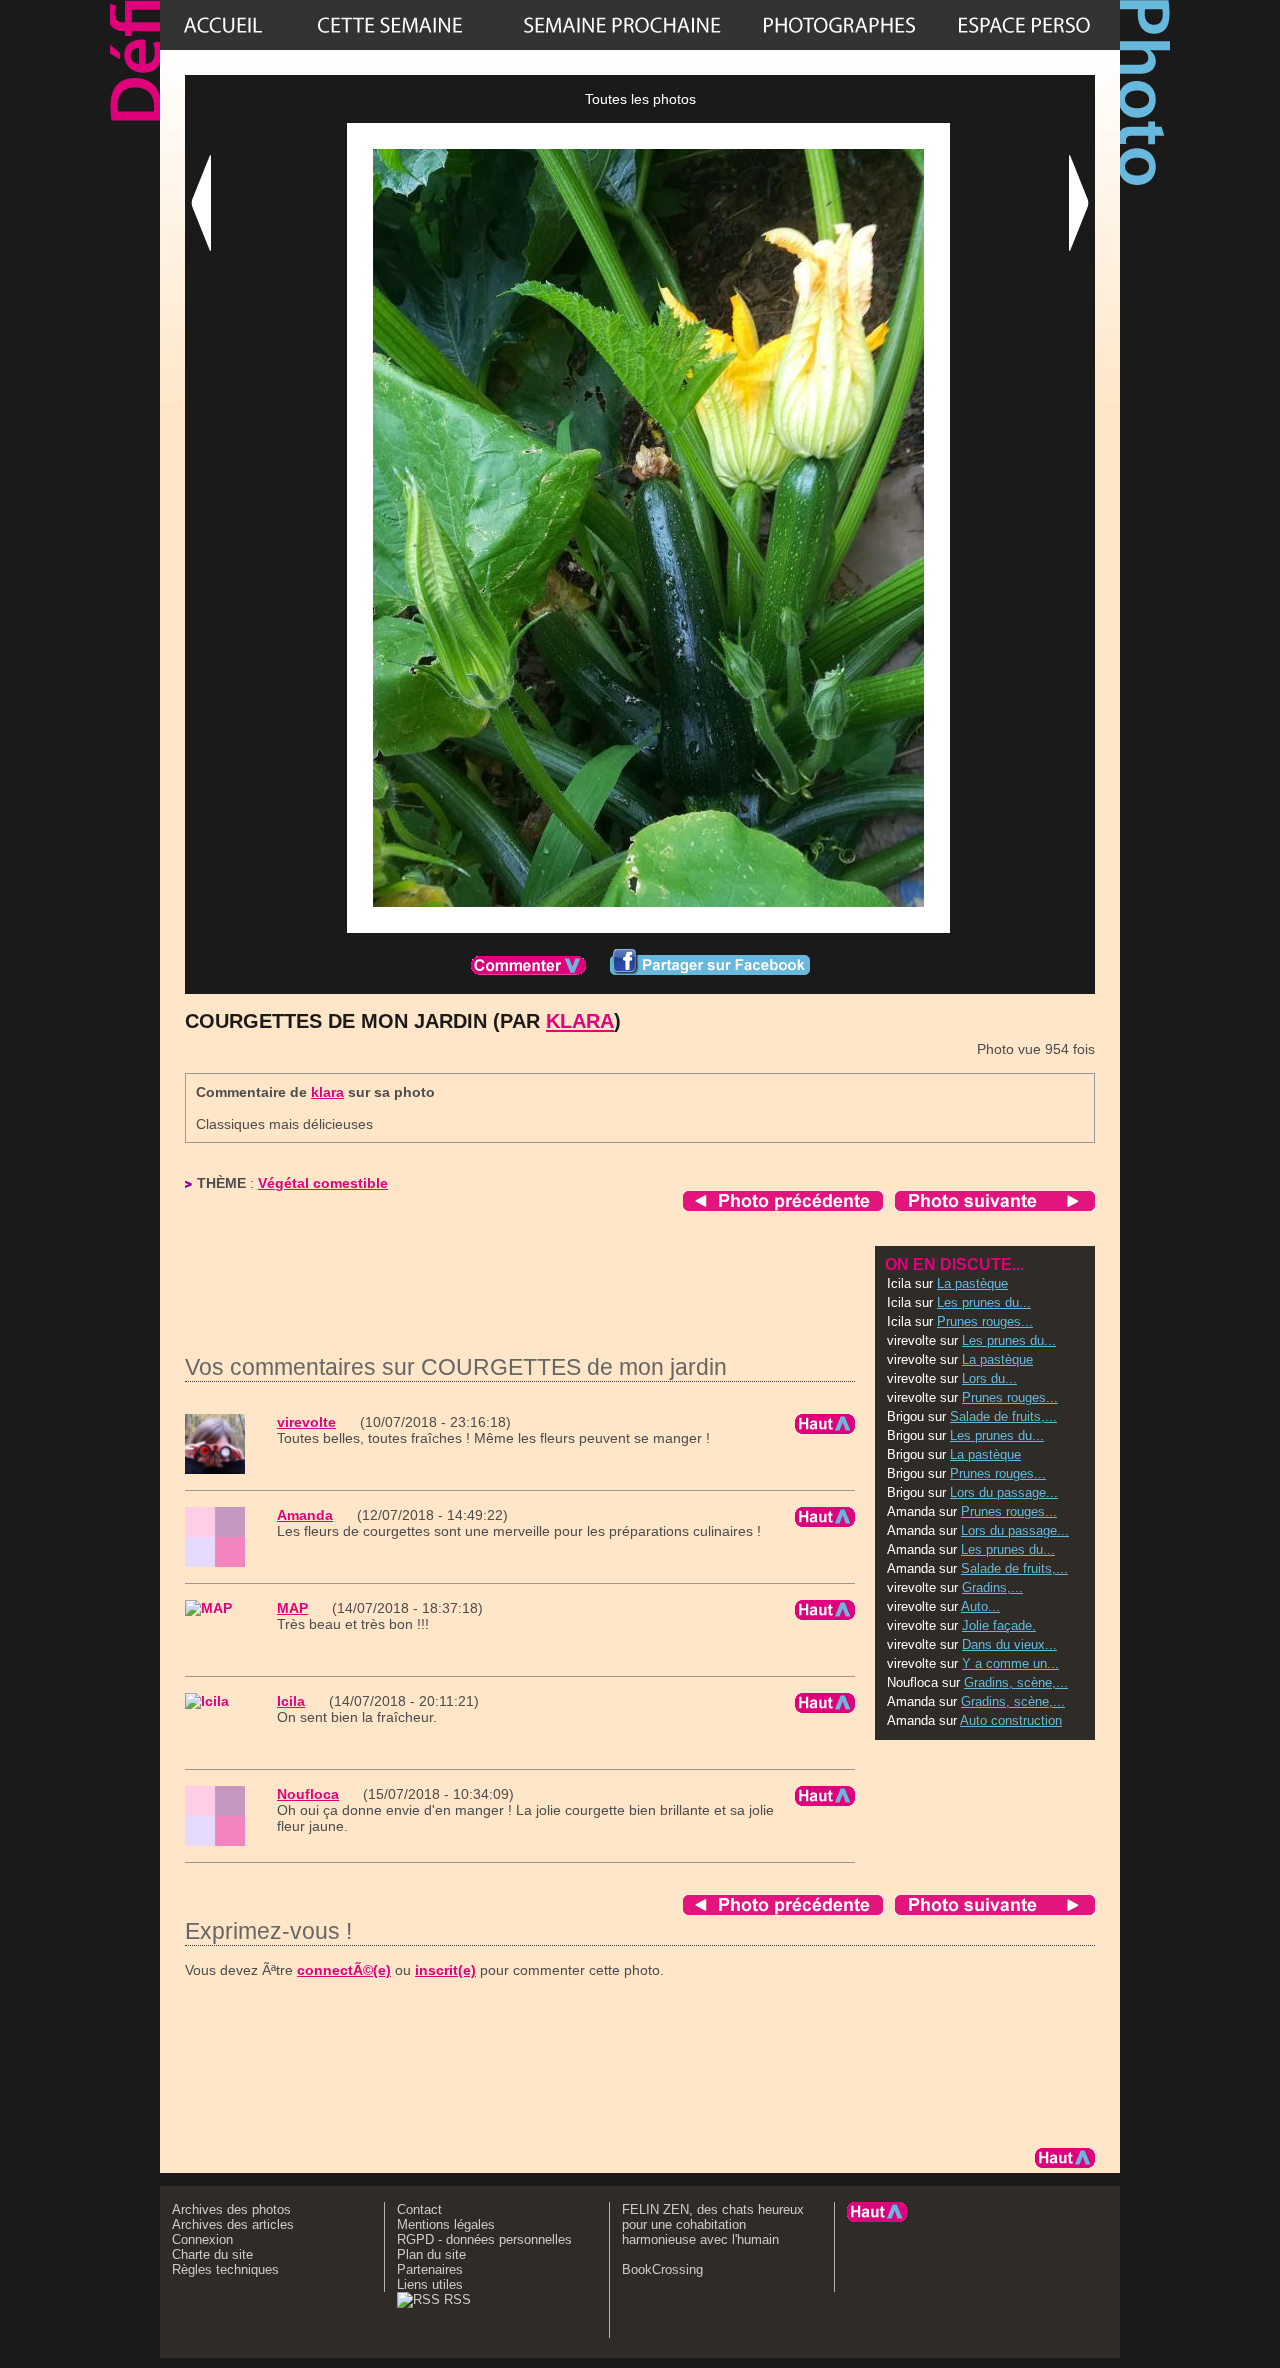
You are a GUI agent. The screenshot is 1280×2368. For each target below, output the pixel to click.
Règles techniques (225, 2269)
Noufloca (308, 1794)
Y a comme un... (1010, 1663)
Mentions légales (446, 2224)
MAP (292, 1608)
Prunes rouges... (985, 1321)
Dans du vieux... (1009, 1644)
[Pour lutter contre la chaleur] (622, 25)
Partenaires (430, 2269)
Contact (419, 2209)
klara (580, 1021)
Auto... (980, 1606)
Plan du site (431, 2254)
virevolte (306, 1422)
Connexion (202, 2239)
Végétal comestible (323, 1183)
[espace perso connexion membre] (1024, 25)
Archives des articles (233, 2224)
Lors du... (989, 1378)
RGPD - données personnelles (484, 2239)
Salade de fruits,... (1003, 1416)
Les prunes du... (984, 1302)
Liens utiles (430, 2284)
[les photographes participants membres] (839, 25)
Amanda (305, 1515)
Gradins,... (992, 1587)
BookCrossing (662, 2269)
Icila (291, 1701)
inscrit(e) (445, 1970)
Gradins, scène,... (1016, 1682)
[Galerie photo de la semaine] (390, 25)
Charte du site (212, 2254)
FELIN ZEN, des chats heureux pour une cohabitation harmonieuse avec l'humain (713, 2224)
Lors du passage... (1004, 1492)
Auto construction (1011, 1720)
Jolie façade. (999, 1625)
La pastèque (972, 1283)
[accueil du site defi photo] (223, 25)
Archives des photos (231, 2209)
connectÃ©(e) (344, 1970)
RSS (455, 2299)
